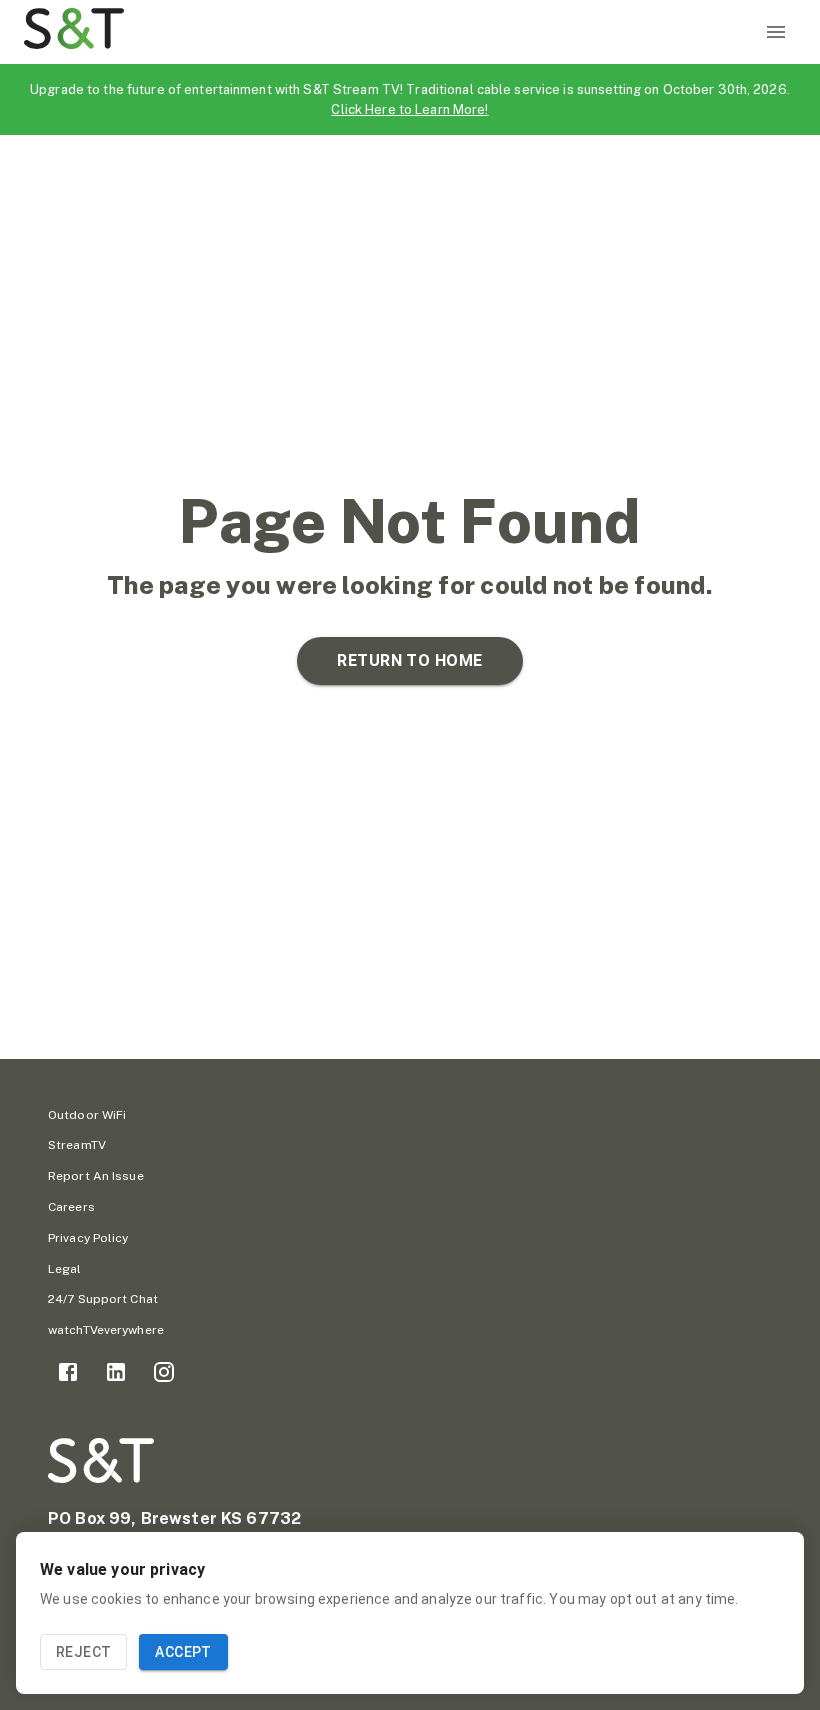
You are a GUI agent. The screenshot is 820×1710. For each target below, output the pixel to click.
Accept (183, 1652)
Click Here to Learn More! (409, 109)
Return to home (409, 660)
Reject (83, 1652)
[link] (68, 1372)
